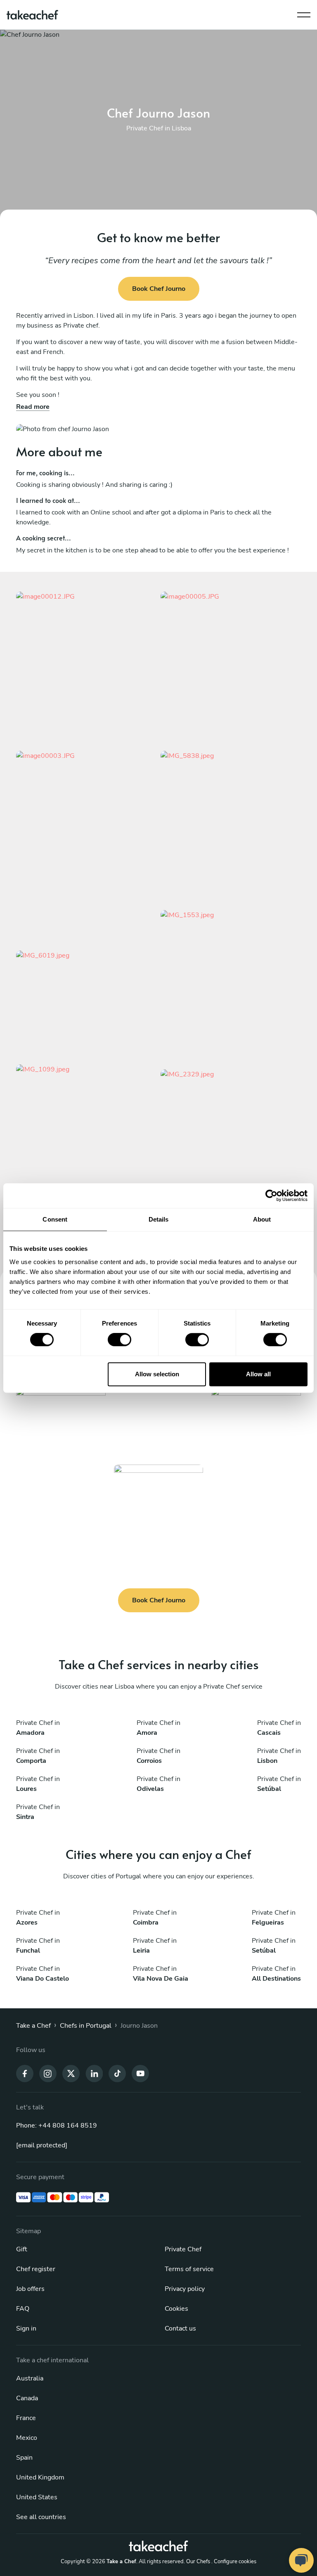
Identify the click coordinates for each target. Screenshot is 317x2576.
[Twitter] (71, 2073)
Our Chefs (198, 2562)
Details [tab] (159, 1219)
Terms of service (189, 2269)
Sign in (26, 2328)
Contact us (180, 2328)
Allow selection (157, 1374)
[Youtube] (140, 2073)
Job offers (30, 2289)
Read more (33, 407)
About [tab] (262, 1219)
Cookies (176, 2309)
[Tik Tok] (117, 2073)
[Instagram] (48, 2073)
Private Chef (183, 2249)
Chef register (36, 2269)
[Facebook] (25, 2073)
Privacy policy (185, 2289)
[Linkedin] (94, 2073)
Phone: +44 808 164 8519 (57, 2125)
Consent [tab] (55, 1219)
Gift (22, 2249)
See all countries (41, 2517)
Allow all (258, 1374)
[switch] (119, 1340)
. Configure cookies (234, 2562)
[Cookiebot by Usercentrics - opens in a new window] (271, 1196)
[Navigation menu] (304, 13)
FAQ (23, 2309)
